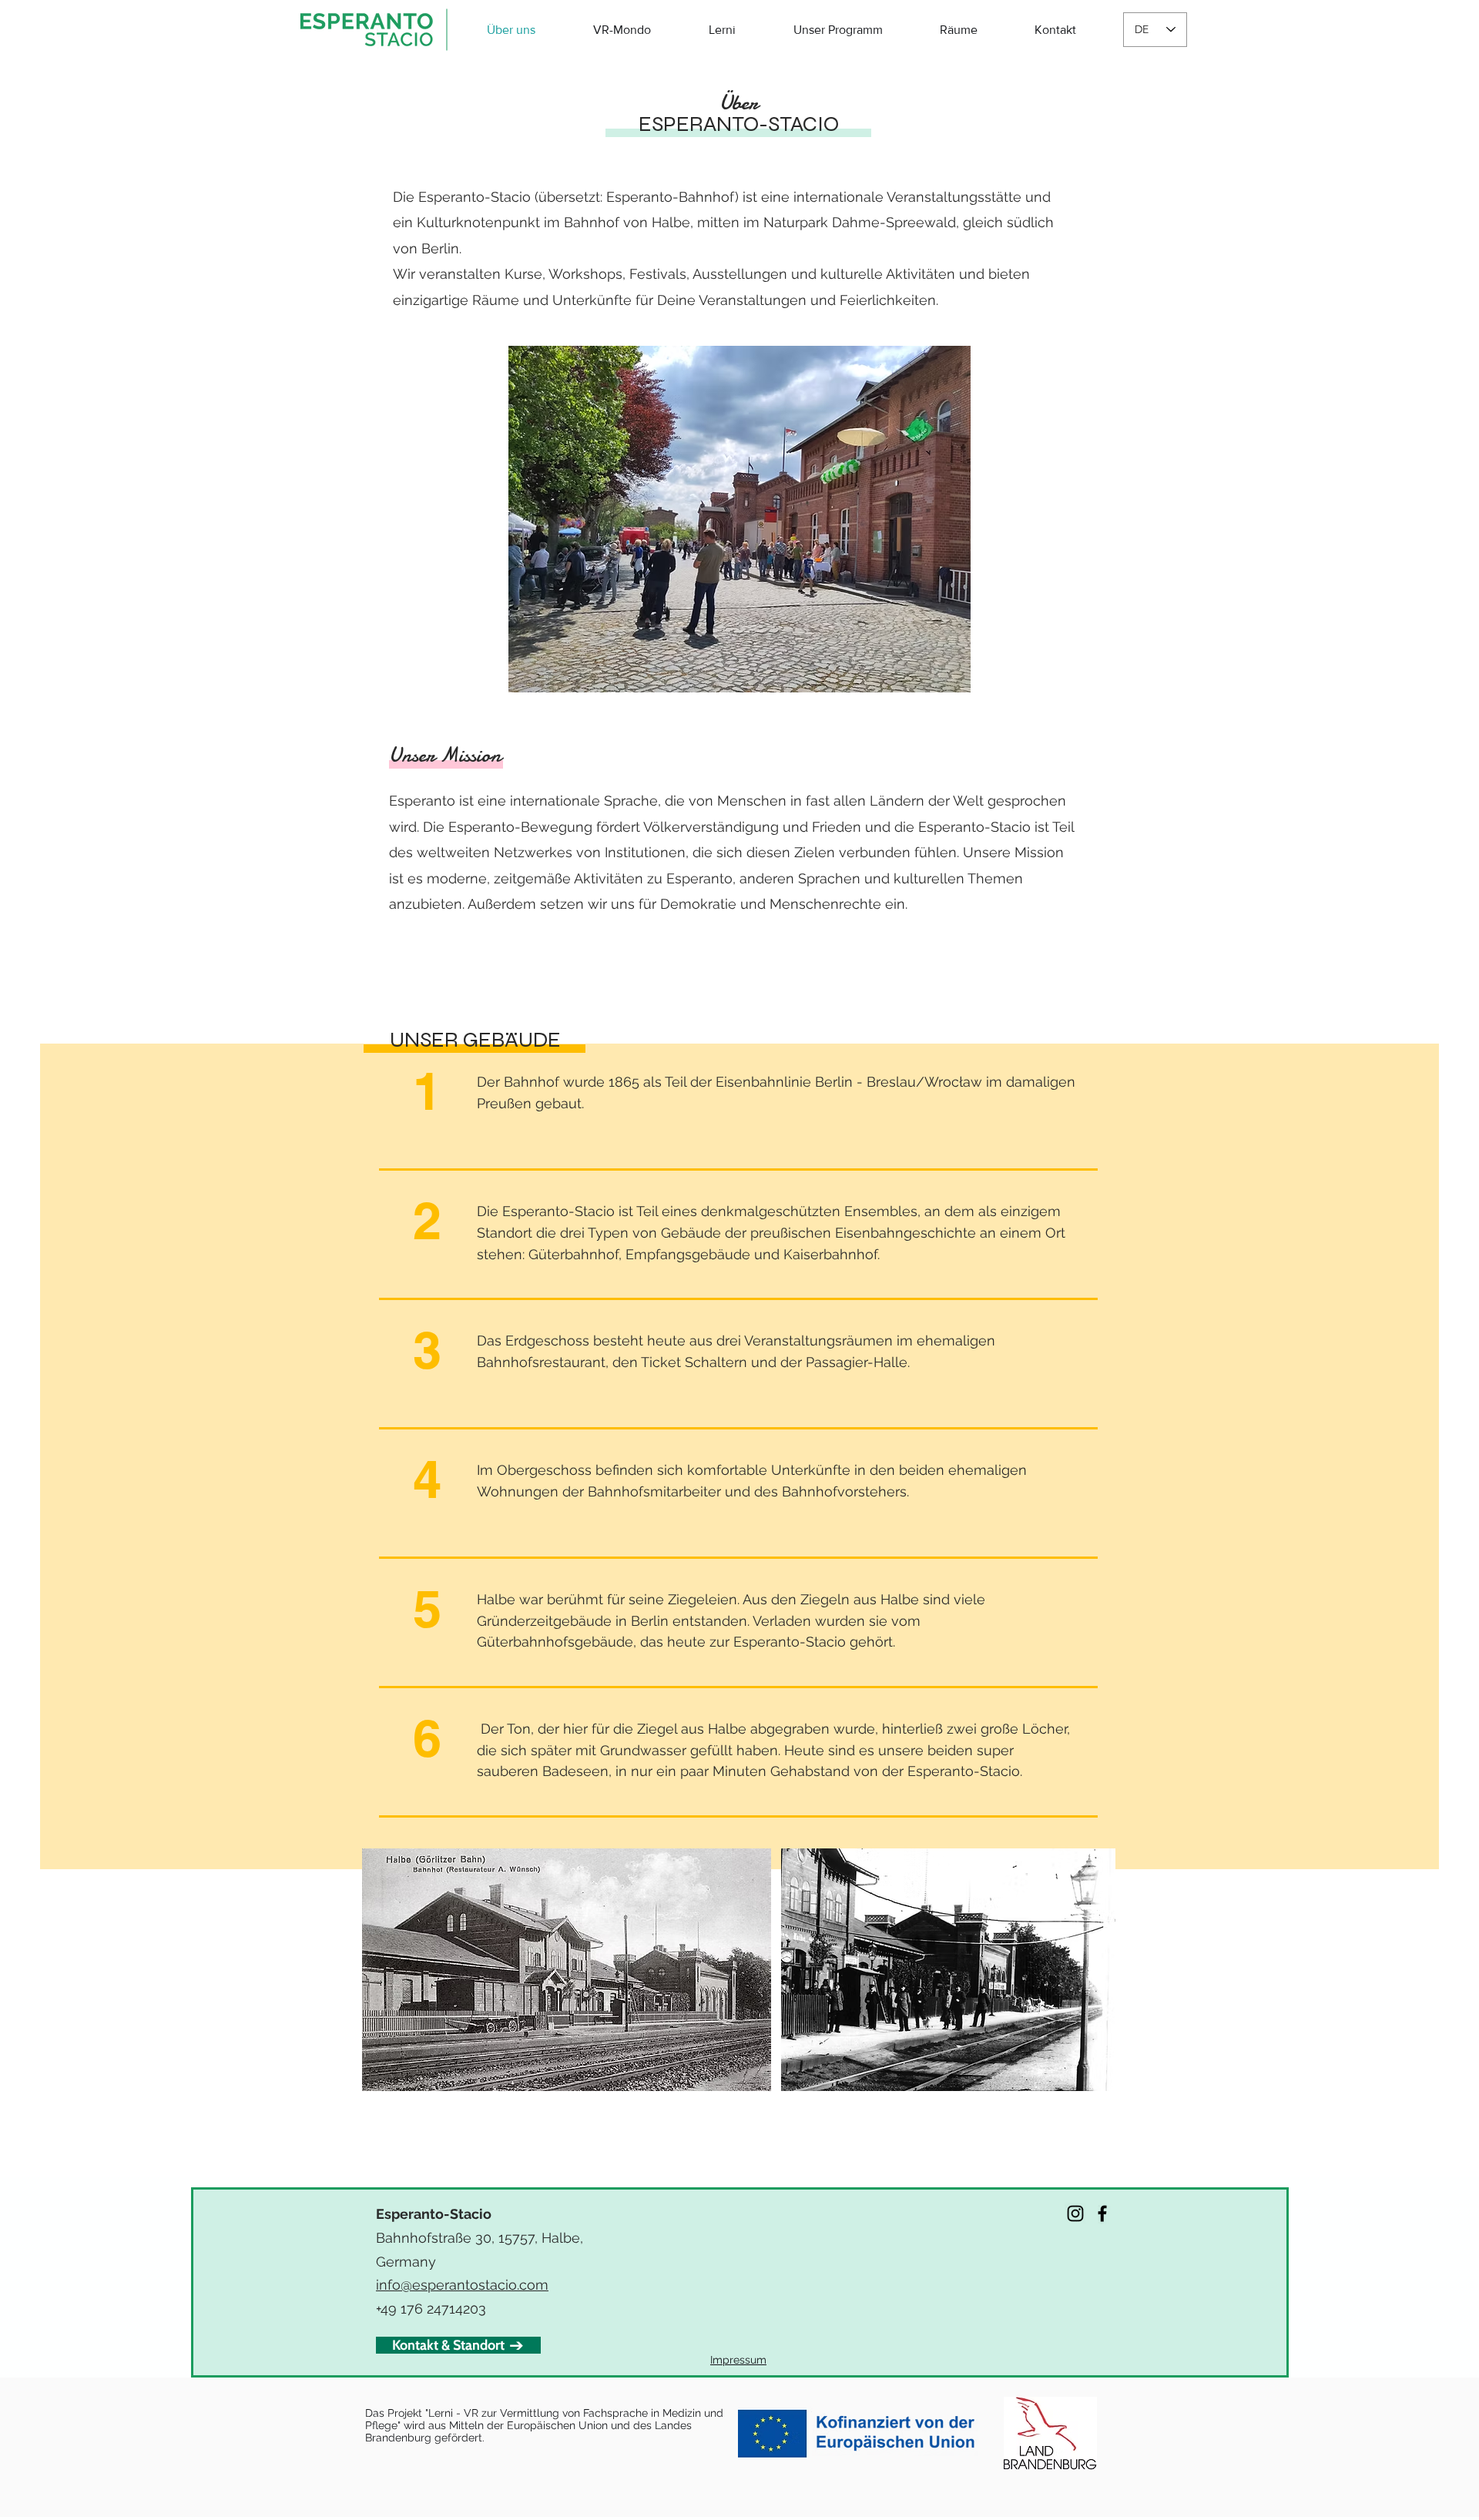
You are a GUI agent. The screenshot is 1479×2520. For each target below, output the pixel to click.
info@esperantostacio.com (462, 2285)
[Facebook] (1102, 2213)
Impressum (738, 2360)
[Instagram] (1075, 2213)
